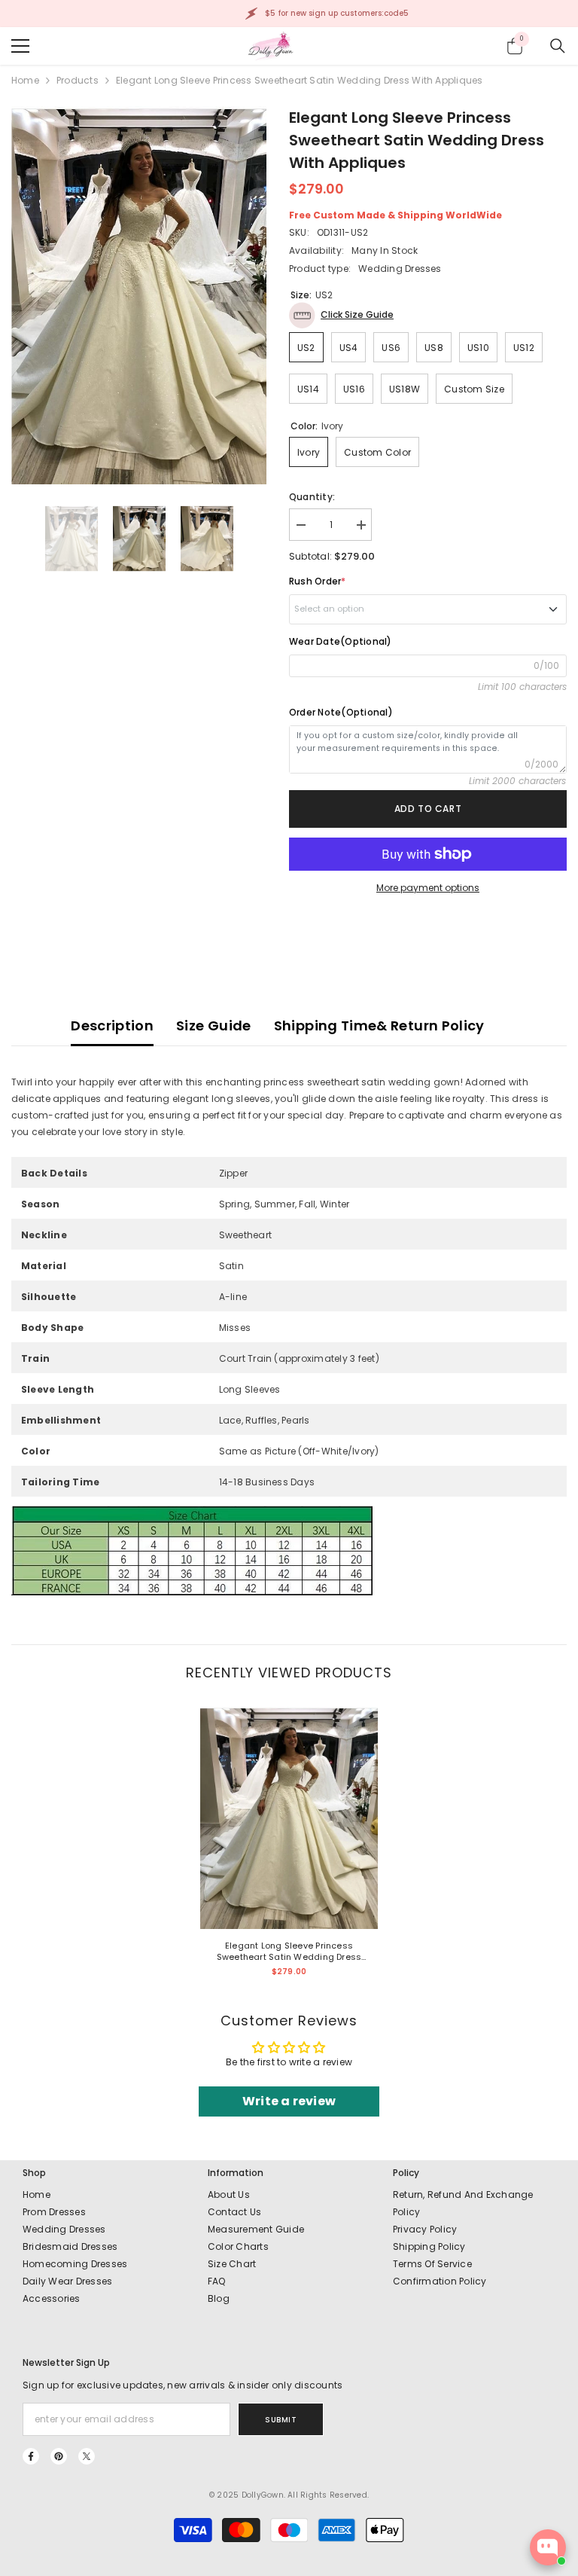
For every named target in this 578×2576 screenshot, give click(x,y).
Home (25, 80)
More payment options (428, 888)
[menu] (20, 46)
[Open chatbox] (548, 2547)
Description (112, 1026)
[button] (341, 315)
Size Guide (214, 1026)
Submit (281, 2420)
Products (78, 80)
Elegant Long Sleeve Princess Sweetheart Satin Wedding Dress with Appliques (289, 1952)
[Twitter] (87, 2456)
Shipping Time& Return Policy (379, 1026)
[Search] (558, 46)
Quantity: (312, 497)
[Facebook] (31, 2456)
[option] (139, 295)
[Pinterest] (59, 2456)
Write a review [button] (289, 2101)
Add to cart (428, 809)
